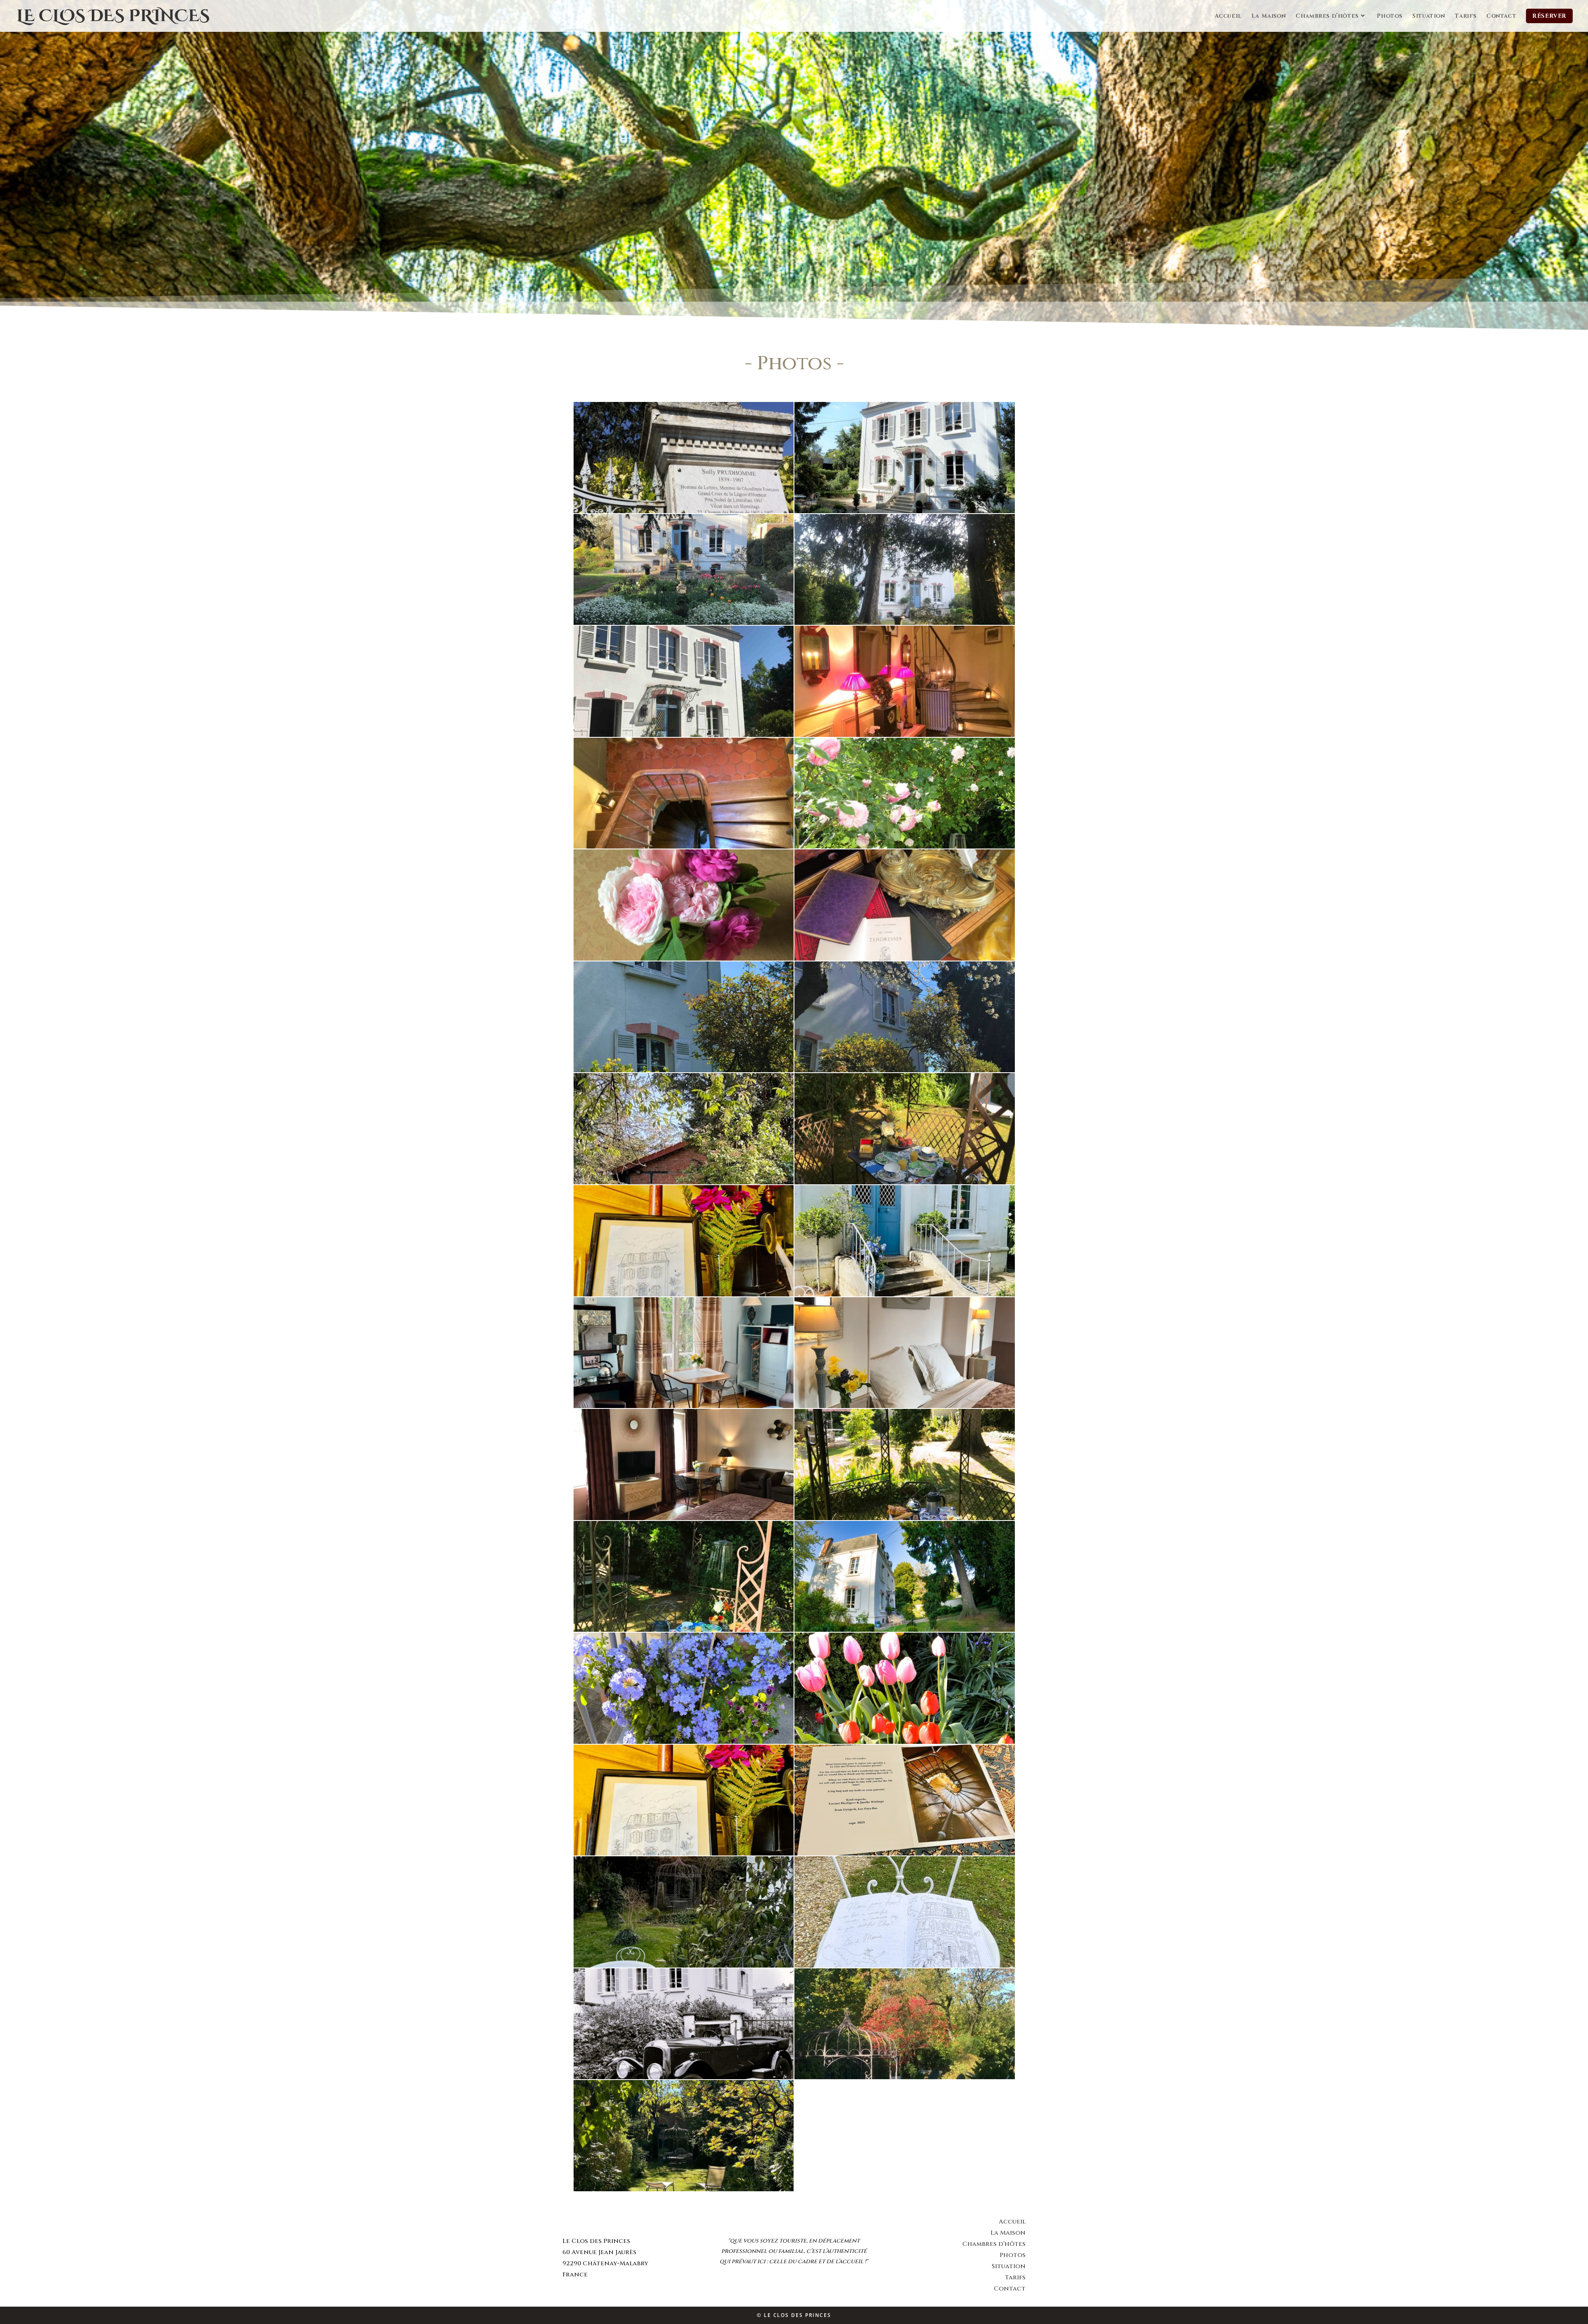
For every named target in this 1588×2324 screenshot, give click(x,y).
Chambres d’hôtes (994, 2244)
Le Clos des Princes (113, 16)
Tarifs (1015, 2277)
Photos (1013, 2255)
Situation (1009, 2266)
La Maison (1008, 2233)
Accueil (1012, 2222)
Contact (1010, 2289)
